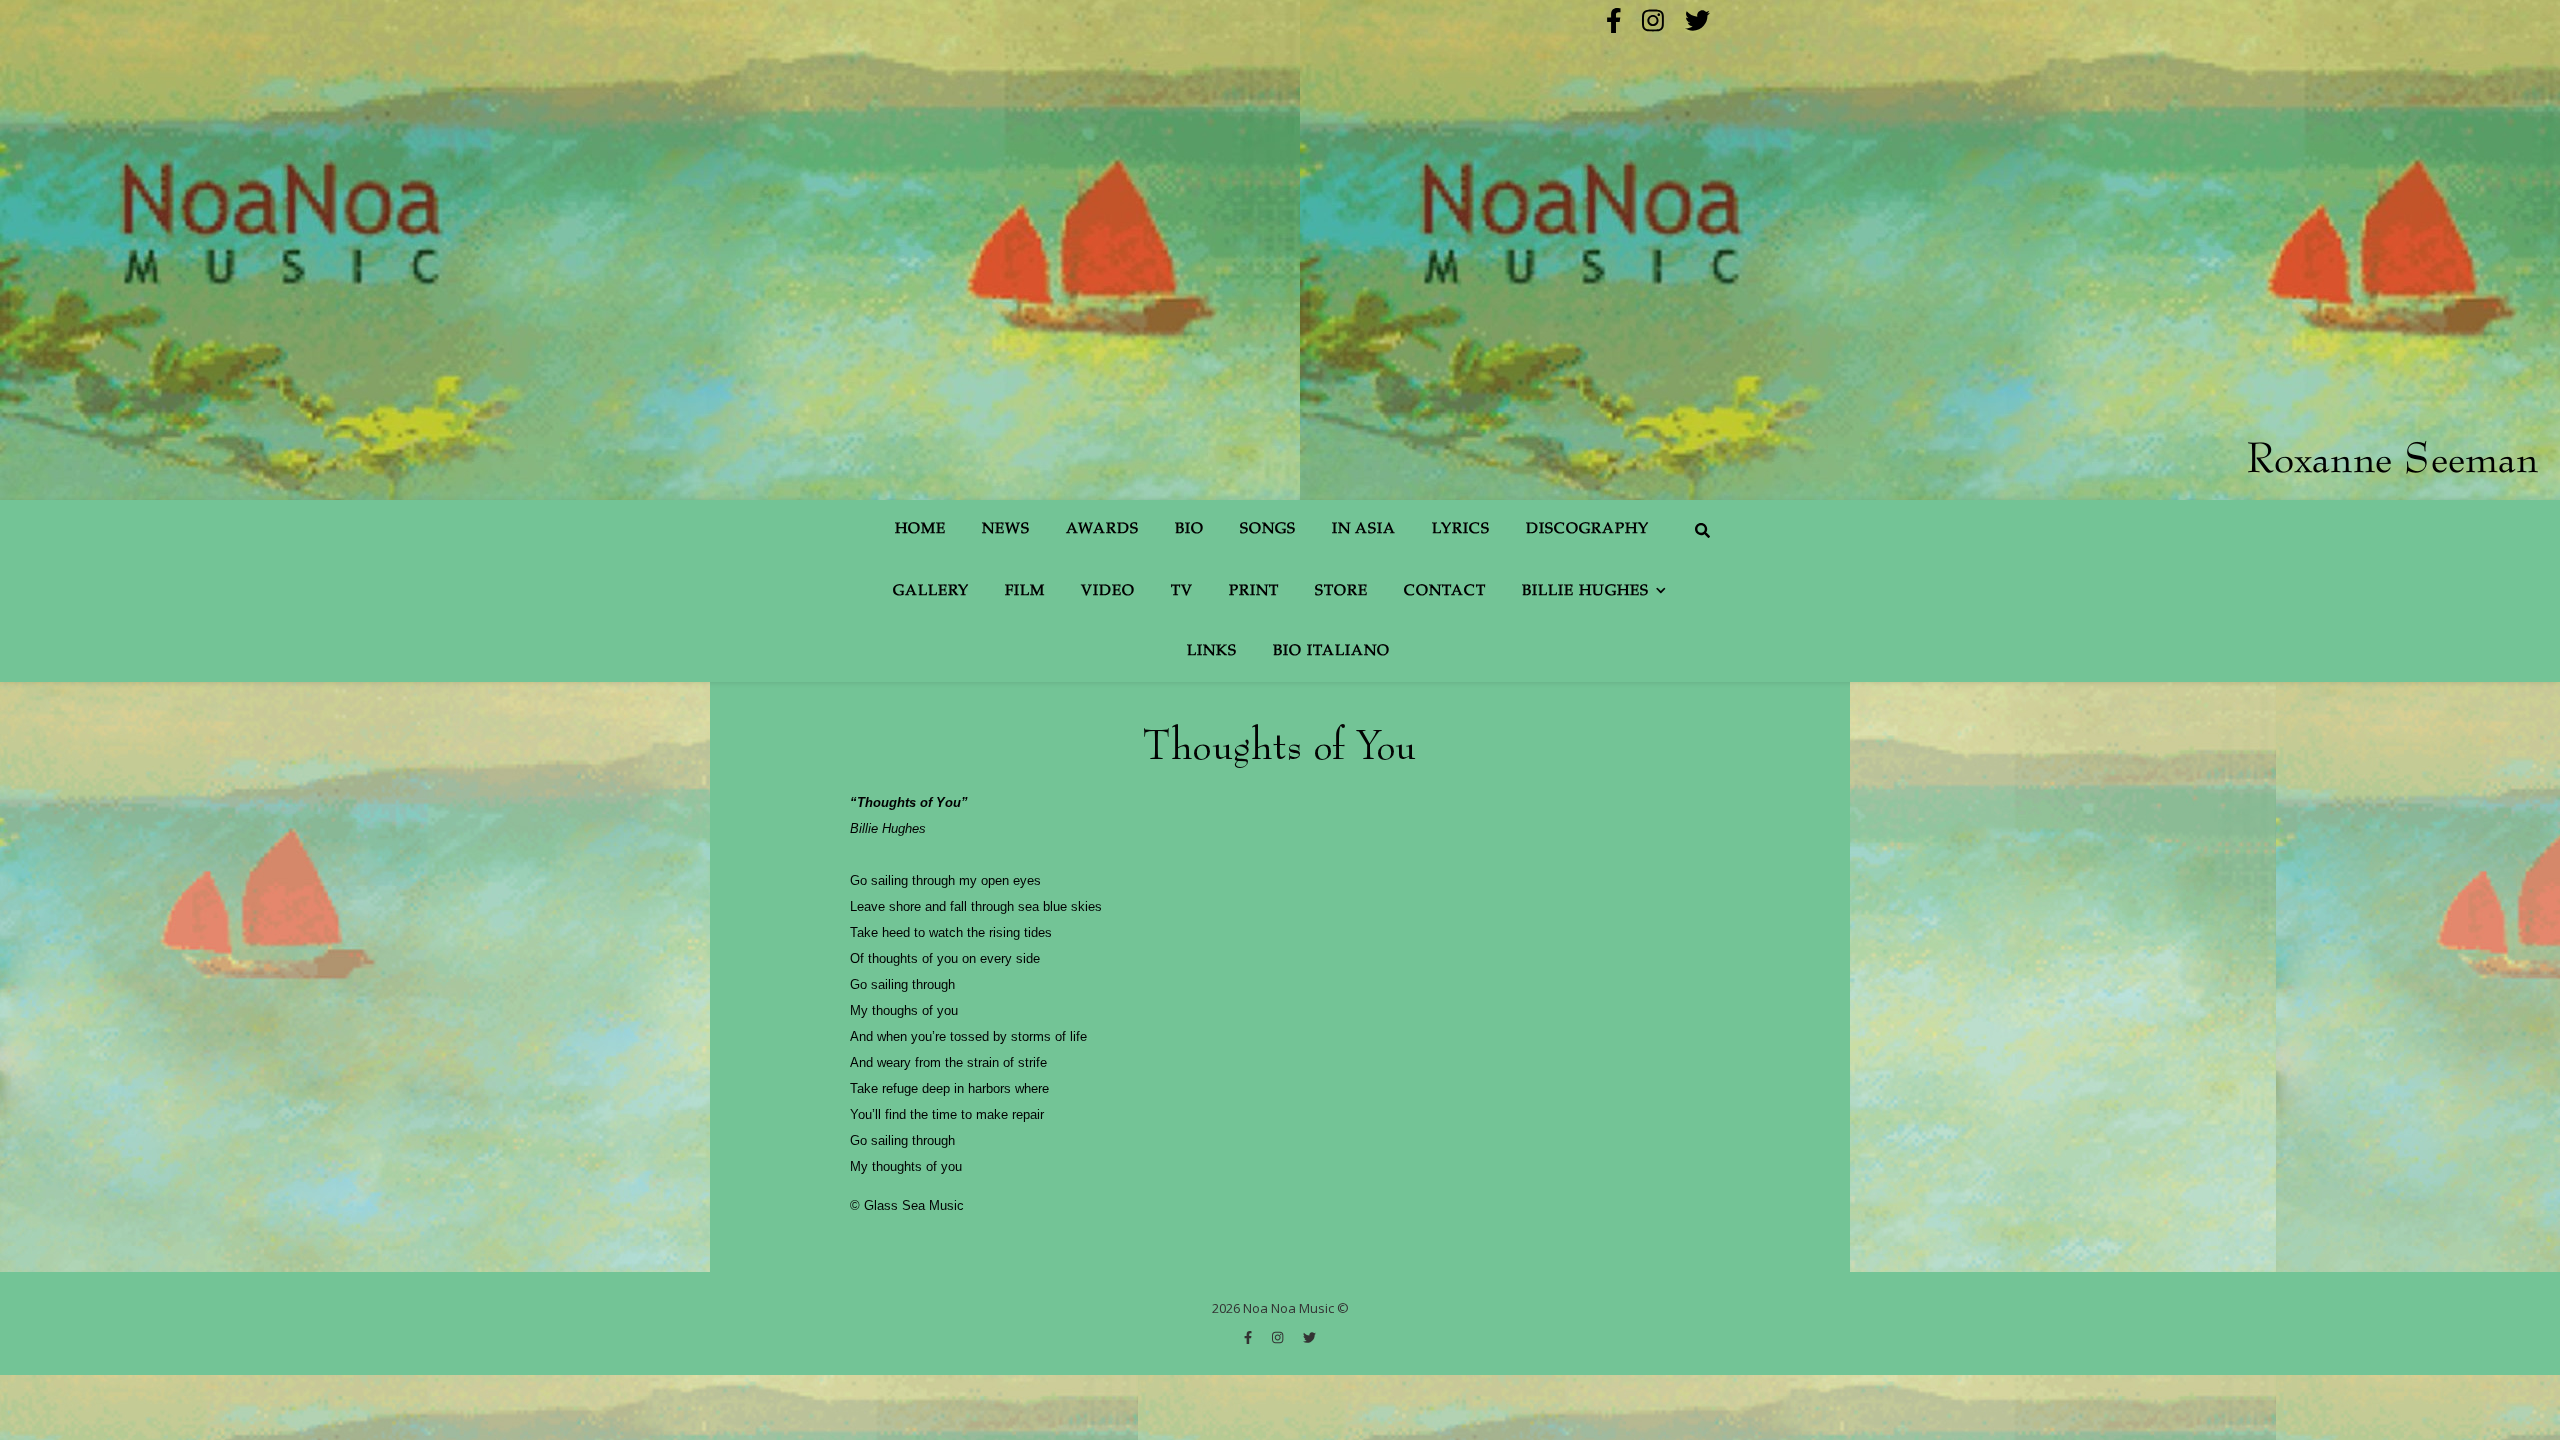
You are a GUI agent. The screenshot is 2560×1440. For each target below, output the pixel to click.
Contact (1445, 591)
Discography (1587, 529)
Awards (1102, 529)
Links (1212, 651)
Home (920, 529)
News (1006, 529)
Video (1108, 591)
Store (1341, 591)
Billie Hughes (1585, 591)
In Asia (1364, 529)
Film (1025, 591)
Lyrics (1461, 529)
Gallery (931, 591)
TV (1182, 591)
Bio (1189, 529)
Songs (1268, 529)
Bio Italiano (1331, 651)
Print (1254, 591)
